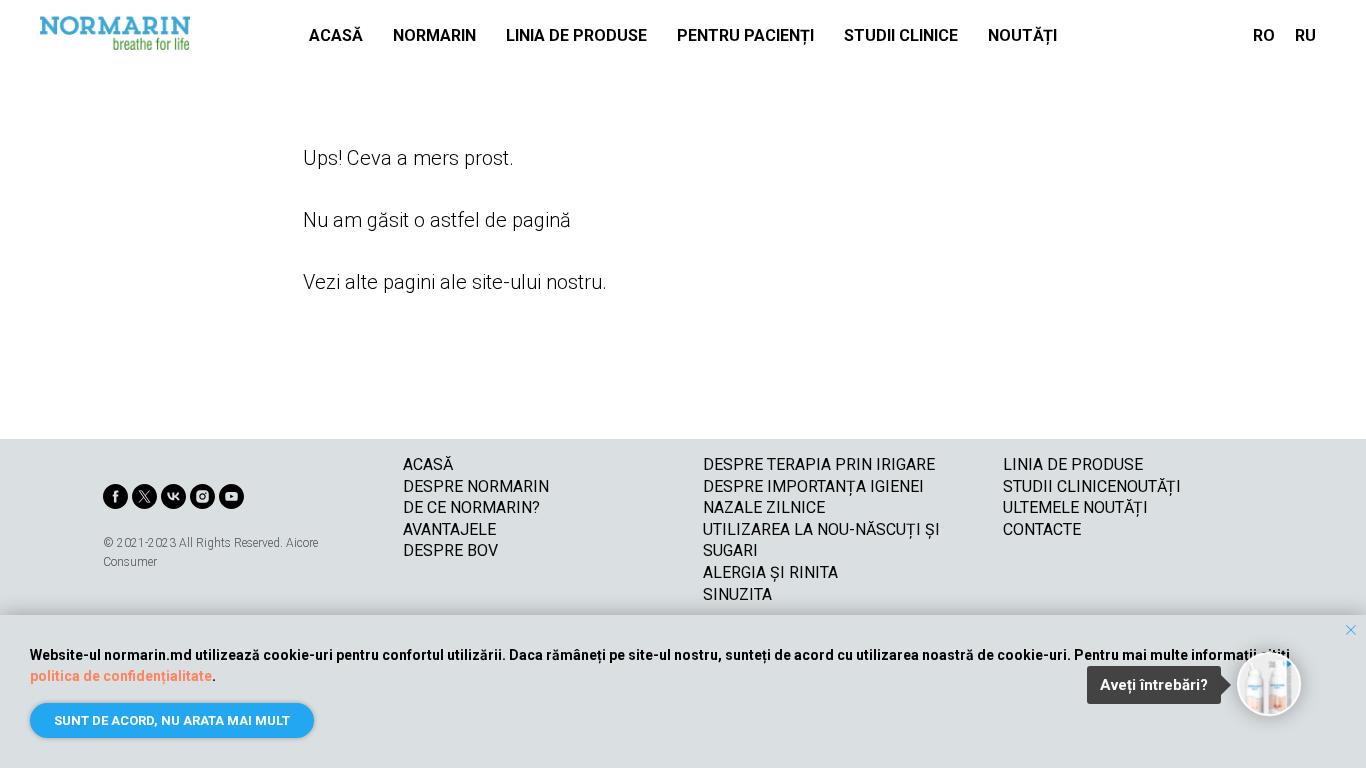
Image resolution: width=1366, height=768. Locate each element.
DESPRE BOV (450, 550)
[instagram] (202, 496)
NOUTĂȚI (1022, 35)
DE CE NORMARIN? (471, 507)
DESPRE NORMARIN (476, 486)
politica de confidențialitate (121, 676)
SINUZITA (737, 594)
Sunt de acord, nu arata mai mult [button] (172, 720)
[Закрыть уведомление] (1351, 630)
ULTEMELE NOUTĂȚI (1075, 507)
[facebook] (115, 496)
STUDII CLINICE (901, 35)
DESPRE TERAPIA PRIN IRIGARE (819, 464)
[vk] (173, 496)
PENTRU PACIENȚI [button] (745, 35)
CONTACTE (1042, 529)
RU (1305, 35)
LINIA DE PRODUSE (576, 35)
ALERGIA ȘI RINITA (770, 572)
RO (1264, 35)
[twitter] (144, 496)
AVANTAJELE (449, 529)
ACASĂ (336, 35)
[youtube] (231, 496)
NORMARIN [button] (434, 35)
